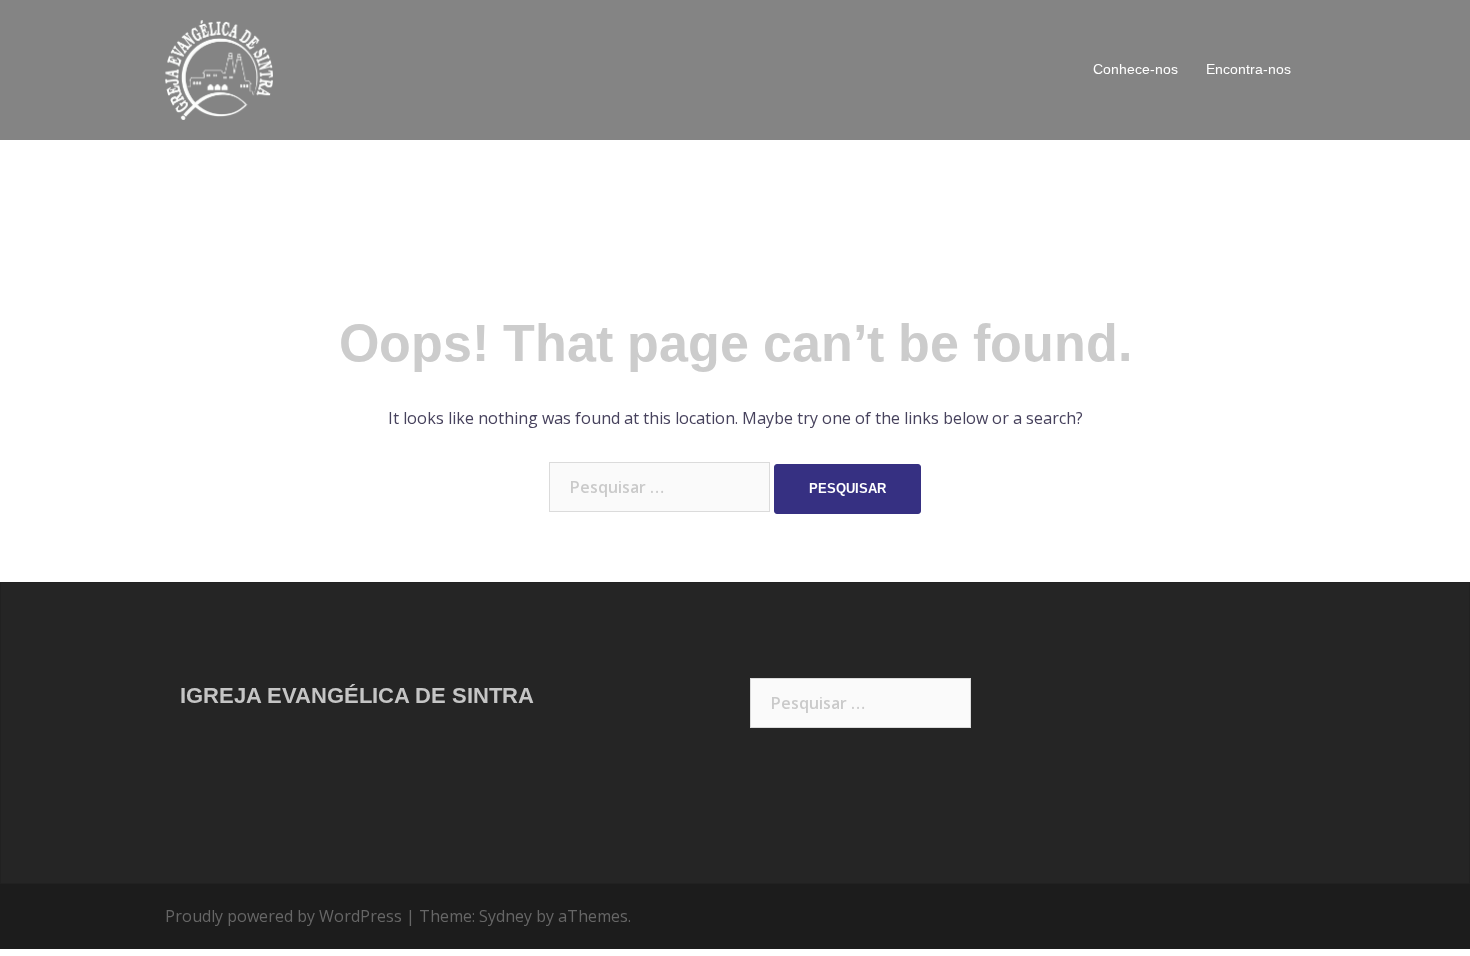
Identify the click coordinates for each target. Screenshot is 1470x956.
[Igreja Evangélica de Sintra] (219, 68)
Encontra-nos (1248, 69)
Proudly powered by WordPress (283, 916)
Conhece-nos (1135, 69)
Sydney (505, 916)
